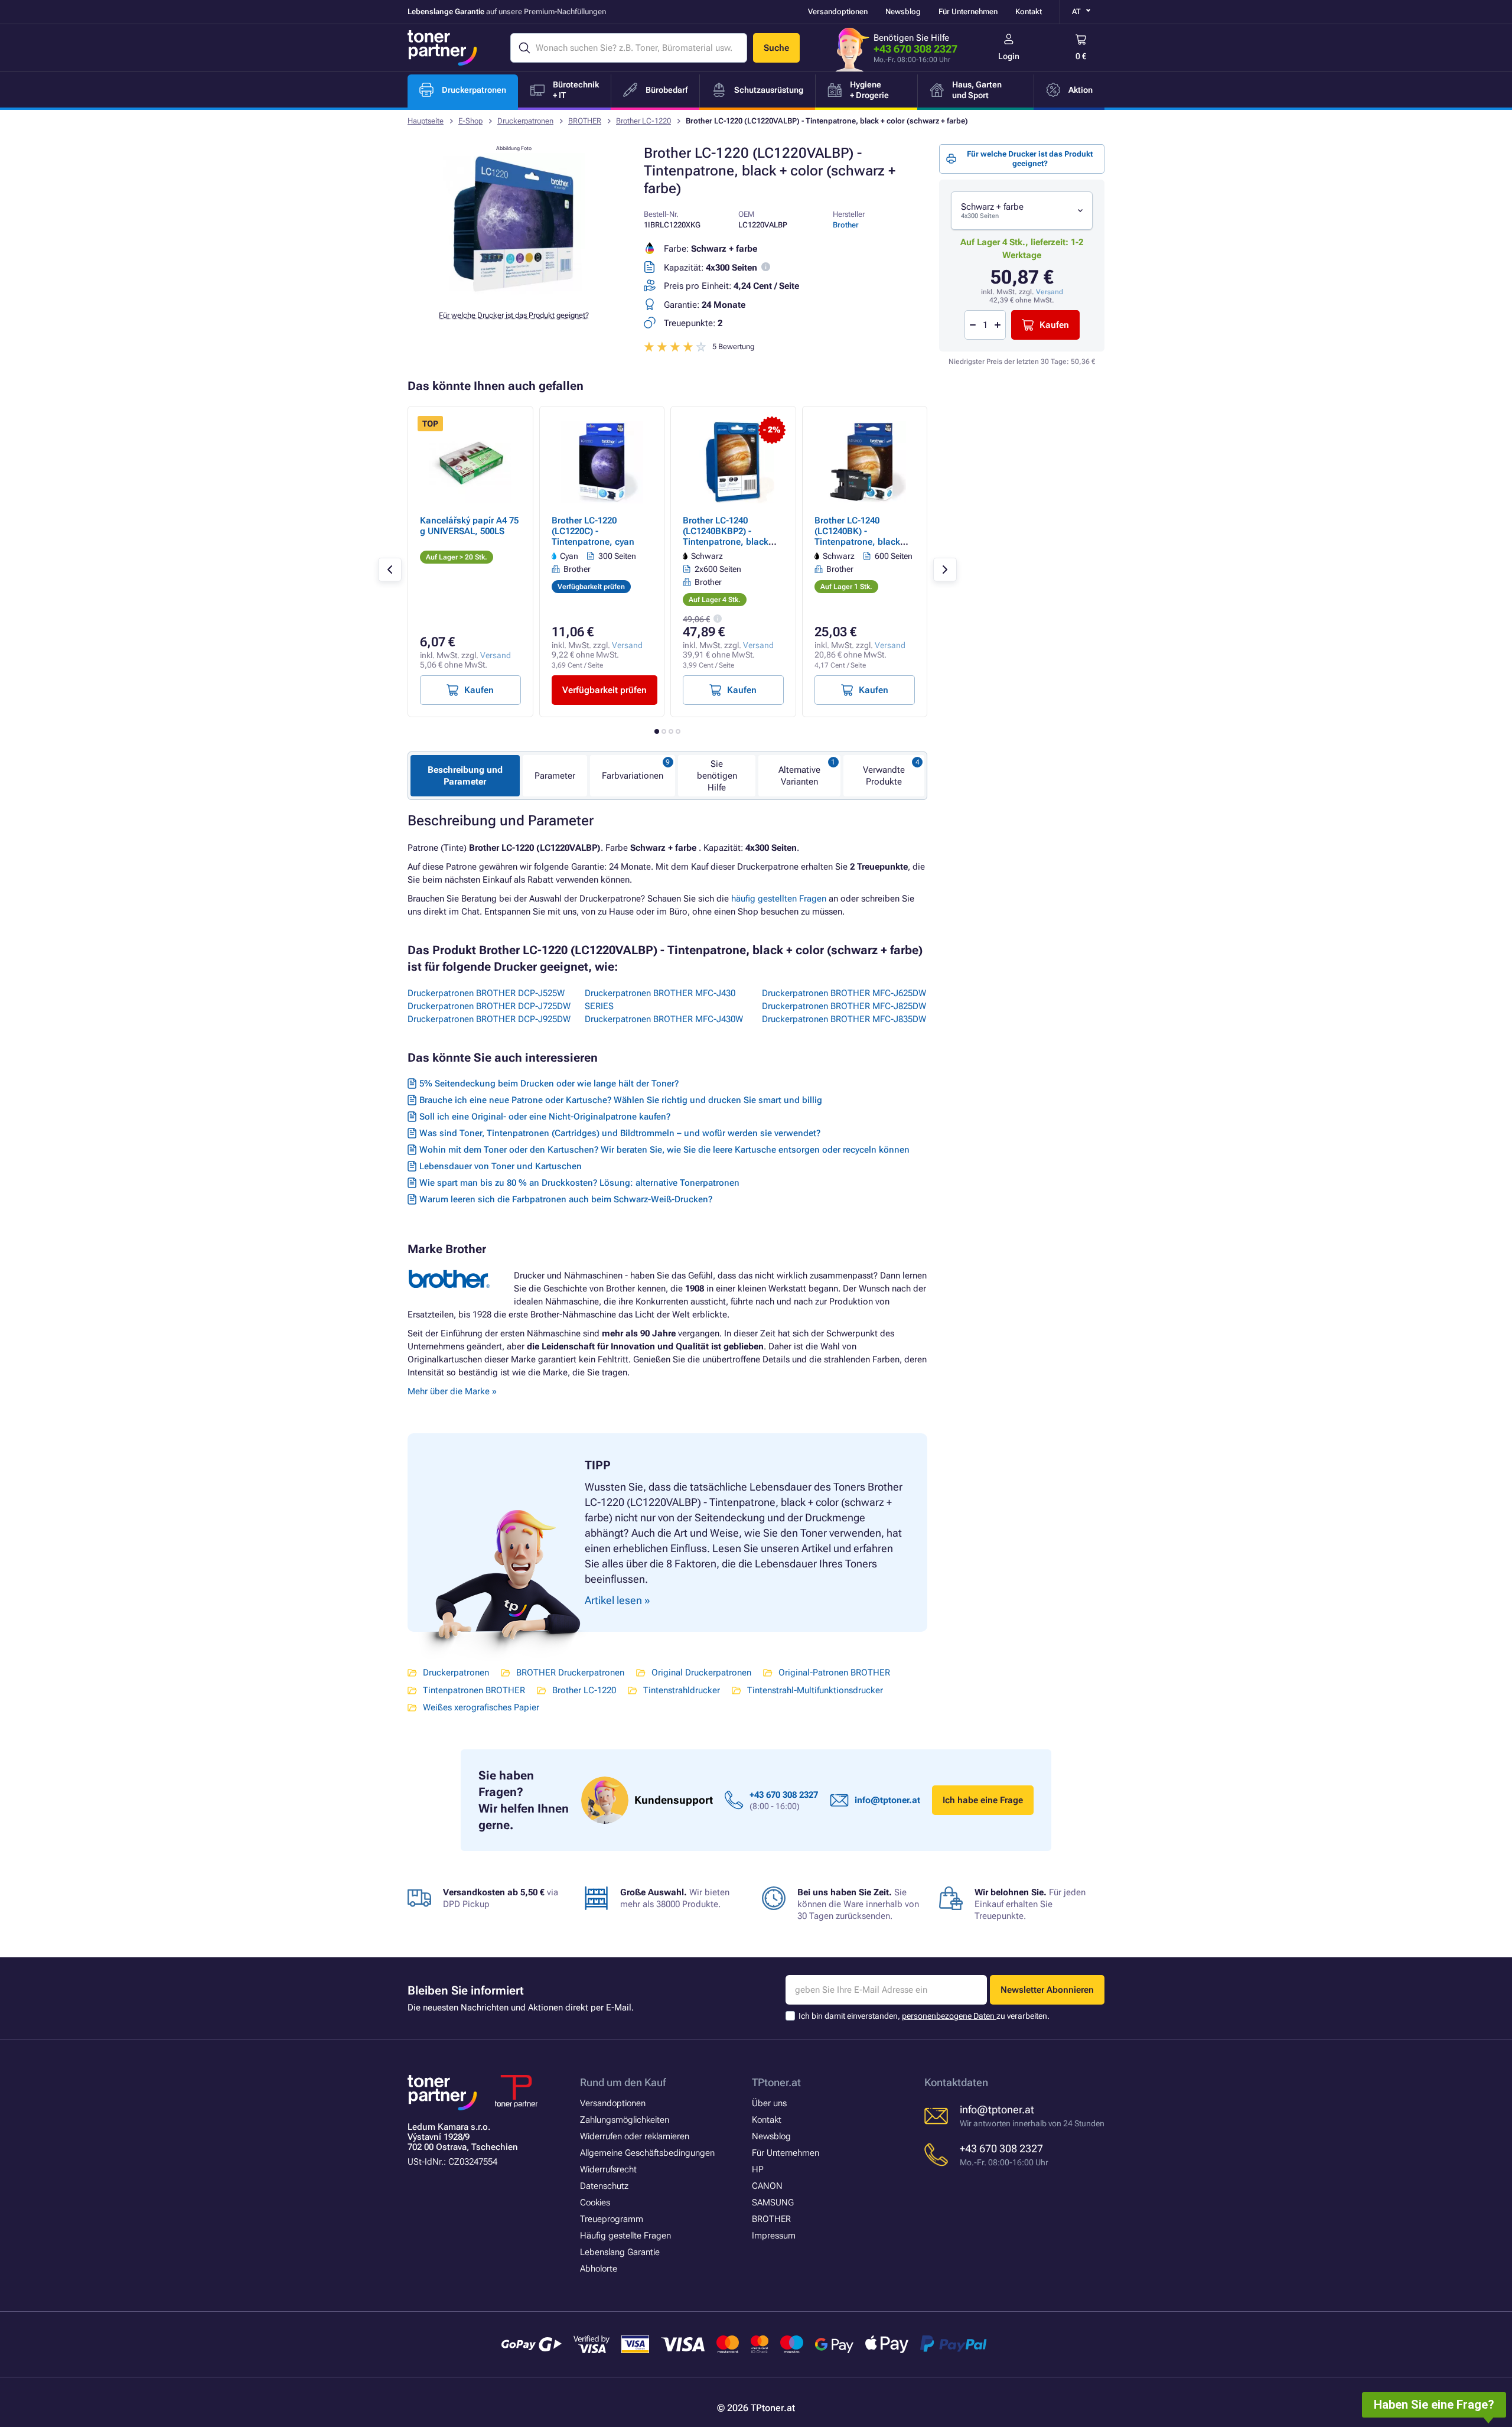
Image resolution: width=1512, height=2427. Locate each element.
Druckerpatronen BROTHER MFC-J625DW (844, 993)
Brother (846, 225)
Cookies (595, 2202)
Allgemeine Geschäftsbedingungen (647, 2153)
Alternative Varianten (799, 776)
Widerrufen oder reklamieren (635, 2136)
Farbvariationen (633, 776)
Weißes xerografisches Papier (481, 1707)
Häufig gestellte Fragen (625, 2236)
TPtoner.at (776, 2082)
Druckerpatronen (525, 121)
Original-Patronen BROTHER (834, 1673)
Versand (1050, 292)
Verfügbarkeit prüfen (605, 690)
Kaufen (1054, 325)
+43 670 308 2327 (915, 49)
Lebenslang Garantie (620, 2252)
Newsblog (903, 12)
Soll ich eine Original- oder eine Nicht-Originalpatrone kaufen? (545, 1117)
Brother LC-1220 (643, 121)
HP (758, 2169)
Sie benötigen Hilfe (717, 776)
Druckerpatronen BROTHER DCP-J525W (486, 993)
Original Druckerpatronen (701, 1673)
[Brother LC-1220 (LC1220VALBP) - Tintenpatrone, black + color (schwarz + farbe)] (514, 292)
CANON (767, 2186)
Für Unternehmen (968, 12)
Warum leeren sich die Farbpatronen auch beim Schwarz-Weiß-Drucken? (566, 1199)
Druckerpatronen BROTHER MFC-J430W (664, 1019)
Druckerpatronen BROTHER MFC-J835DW (844, 1019)
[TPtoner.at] (442, 48)
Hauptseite (426, 121)
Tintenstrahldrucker (682, 1690)
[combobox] (1022, 211)
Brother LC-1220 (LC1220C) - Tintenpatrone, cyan (593, 531)
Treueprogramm (612, 2219)
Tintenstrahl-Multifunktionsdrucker (815, 1690)
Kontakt (1029, 12)
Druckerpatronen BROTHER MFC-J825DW (844, 1006)
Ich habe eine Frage (983, 1800)
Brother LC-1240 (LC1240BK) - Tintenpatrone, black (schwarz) (857, 536)
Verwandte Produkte (884, 776)
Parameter (555, 776)
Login (1009, 56)
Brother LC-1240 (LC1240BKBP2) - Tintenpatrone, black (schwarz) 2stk (726, 536)
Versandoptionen (838, 12)
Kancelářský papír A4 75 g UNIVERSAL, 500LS (469, 526)
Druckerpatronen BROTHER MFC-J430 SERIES (660, 1000)
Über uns (769, 2103)
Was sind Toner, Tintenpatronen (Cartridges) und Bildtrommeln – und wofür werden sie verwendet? (620, 1133)
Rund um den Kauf (623, 2082)
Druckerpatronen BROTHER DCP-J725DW (489, 1006)
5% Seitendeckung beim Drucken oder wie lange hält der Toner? (549, 1084)
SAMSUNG (773, 2202)
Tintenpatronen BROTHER (474, 1690)
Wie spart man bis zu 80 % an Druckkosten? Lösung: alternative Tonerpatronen (579, 1183)
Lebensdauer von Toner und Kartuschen (501, 1166)
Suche (776, 48)
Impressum (774, 2236)
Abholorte (599, 2269)
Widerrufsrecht (608, 2169)
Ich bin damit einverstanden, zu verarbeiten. (924, 2016)
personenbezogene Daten (949, 2016)
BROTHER (585, 121)
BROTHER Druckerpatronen (570, 1673)
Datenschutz (604, 2186)
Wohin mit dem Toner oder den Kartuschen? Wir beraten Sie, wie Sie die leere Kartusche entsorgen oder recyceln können (664, 1150)
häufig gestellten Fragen (779, 899)
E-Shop (470, 121)
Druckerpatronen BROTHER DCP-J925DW (489, 1019)
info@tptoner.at (887, 1800)
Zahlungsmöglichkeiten (625, 2120)
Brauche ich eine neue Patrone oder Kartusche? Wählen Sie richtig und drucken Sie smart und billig (621, 1100)
